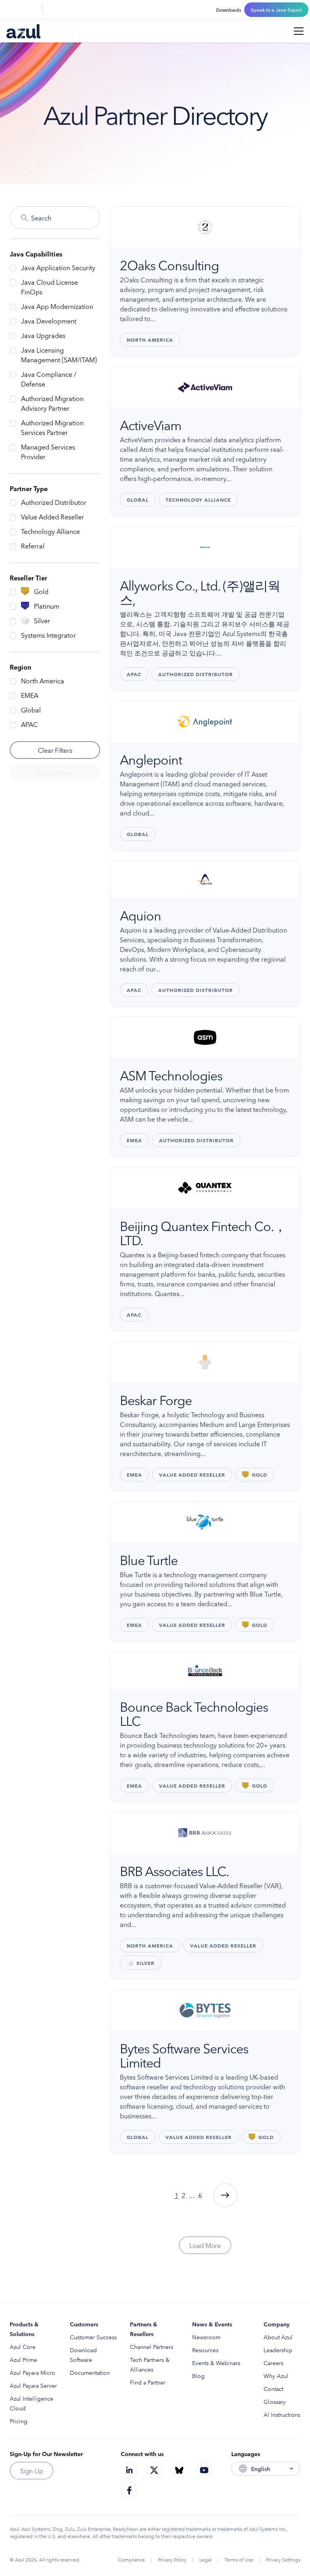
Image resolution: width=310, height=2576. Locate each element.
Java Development (49, 321)
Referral (33, 546)
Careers (273, 2363)
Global (31, 710)
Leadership (278, 2350)
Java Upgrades (43, 335)
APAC (29, 724)
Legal (205, 2559)
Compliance (131, 2559)
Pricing (19, 2421)
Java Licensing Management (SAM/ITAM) (59, 355)
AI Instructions (282, 2414)
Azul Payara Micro (32, 2372)
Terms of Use (239, 2559)
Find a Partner (148, 2382)
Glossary (275, 2402)
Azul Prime (23, 2360)
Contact (273, 2389)
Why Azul (276, 2376)
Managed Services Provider (48, 452)
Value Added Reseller (52, 517)
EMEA (30, 695)
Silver (42, 620)
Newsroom (206, 2337)
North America (43, 681)
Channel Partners (152, 2347)
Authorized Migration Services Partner (52, 427)
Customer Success (93, 2337)
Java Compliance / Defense (49, 379)
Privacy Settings (283, 2559)
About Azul (278, 2337)
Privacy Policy (172, 2559)
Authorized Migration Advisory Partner (52, 403)
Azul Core (23, 2347)
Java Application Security (58, 267)
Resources (205, 2350)
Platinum (47, 606)
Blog (198, 2376)
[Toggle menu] (299, 31)
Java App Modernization (57, 306)
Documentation (90, 2372)
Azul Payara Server (33, 2385)
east (225, 2195)
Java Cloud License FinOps (49, 287)
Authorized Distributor (54, 502)
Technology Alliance (50, 531)
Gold (41, 591)
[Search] (11, 10)
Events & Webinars (216, 2363)
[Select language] (31, 10)
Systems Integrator (48, 635)
